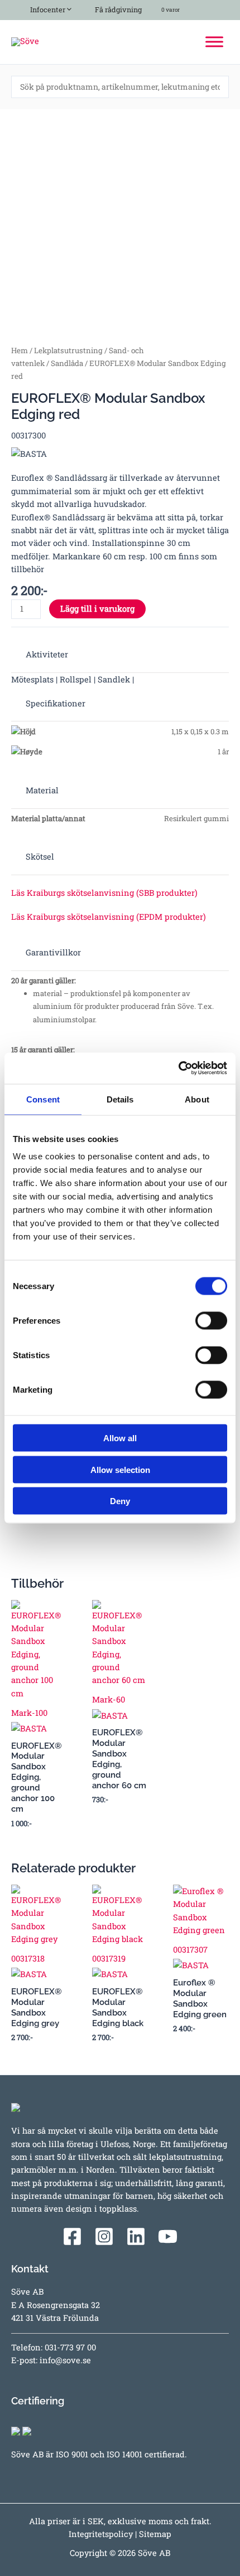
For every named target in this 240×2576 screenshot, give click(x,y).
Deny (120, 1501)
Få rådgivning (117, 9)
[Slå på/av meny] (66, 8)
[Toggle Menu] (214, 42)
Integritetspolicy (101, 2534)
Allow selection (120, 1469)
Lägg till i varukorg (97, 609)
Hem (20, 350)
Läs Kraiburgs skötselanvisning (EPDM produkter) (109, 917)
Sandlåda (67, 363)
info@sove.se (65, 2360)
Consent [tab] (43, 1099)
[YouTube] (168, 2236)
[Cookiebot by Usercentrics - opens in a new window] (178, 1069)
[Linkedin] (136, 2236)
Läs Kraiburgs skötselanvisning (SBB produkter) (104, 893)
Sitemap (155, 2534)
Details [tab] (120, 1099)
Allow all (120, 1438)
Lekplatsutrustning (68, 350)
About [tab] (197, 1099)
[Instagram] (104, 2236)
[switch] (211, 1321)
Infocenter (46, 9)
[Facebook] (72, 2236)
